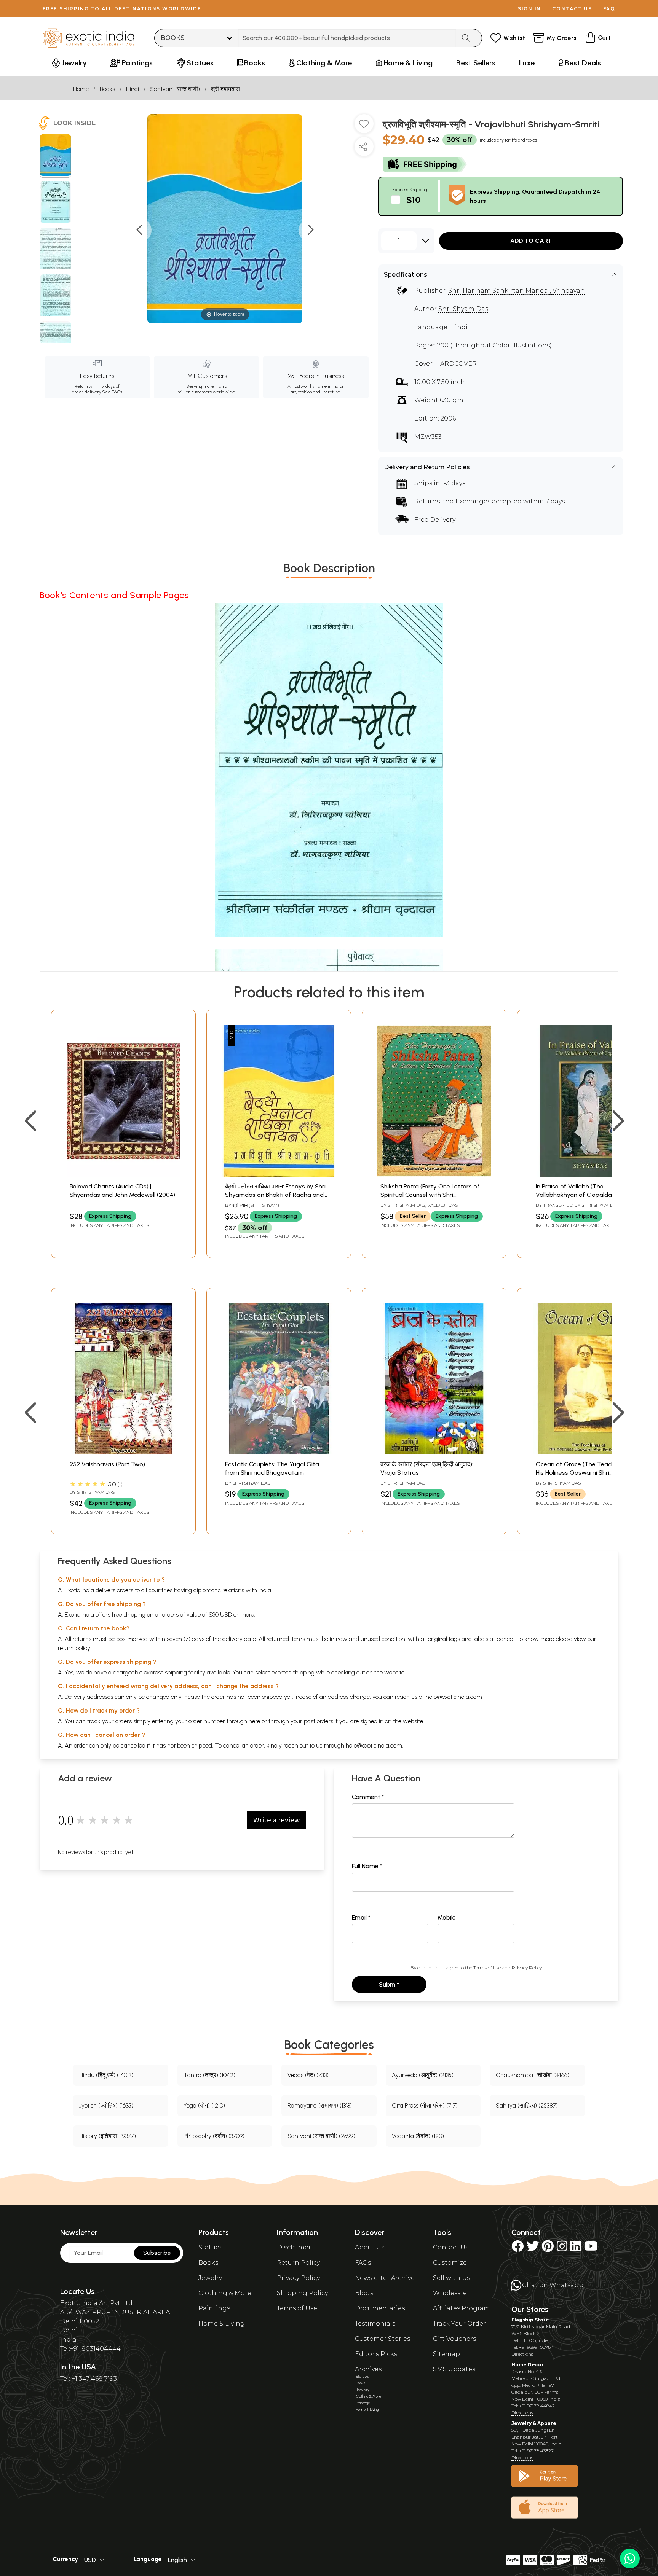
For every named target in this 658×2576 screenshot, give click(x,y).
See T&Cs (112, 392)
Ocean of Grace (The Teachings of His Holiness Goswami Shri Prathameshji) (585, 1473)
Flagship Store (530, 2320)
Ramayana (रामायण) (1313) (320, 2105)
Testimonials (375, 2323)
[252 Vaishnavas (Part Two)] (123, 1452)
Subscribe (157, 2253)
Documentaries (380, 2308)
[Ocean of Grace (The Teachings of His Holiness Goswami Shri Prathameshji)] (589, 1452)
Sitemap (446, 2354)
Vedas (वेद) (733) (308, 2075)
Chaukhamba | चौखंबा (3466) (533, 2075)
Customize (450, 2263)
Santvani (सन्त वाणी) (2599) (321, 2136)
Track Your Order (459, 2323)
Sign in (529, 9)
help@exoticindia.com (454, 1697)
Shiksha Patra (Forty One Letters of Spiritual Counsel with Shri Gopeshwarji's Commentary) (430, 1195)
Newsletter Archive (385, 2278)
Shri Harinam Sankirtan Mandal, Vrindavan (517, 291)
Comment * (368, 1797)
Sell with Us (451, 2278)
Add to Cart (531, 241)
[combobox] (347, 38)
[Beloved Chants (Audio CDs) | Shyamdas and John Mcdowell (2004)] (123, 1175)
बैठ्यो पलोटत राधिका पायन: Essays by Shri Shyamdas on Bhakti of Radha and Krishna (275, 1195)
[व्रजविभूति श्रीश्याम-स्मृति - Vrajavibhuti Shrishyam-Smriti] (55, 156)
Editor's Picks (376, 2354)
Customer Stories (383, 2339)
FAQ (609, 9)
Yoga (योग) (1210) (204, 2105)
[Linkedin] (576, 2249)
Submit (389, 1984)
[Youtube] (591, 2249)
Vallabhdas (442, 1205)
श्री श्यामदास (225, 89)
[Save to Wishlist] (364, 127)
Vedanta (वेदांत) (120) (418, 2136)
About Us (370, 2247)
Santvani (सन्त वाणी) (175, 89)
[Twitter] (533, 2249)
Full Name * (367, 1866)
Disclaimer (294, 2247)
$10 (414, 200)
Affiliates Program (462, 2308)
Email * (361, 1917)
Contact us (572, 9)
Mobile (447, 1917)
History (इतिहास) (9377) (108, 2136)
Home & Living (222, 2323)
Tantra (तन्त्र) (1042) (209, 2075)
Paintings (214, 2308)
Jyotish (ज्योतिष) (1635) (106, 2105)
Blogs (364, 2293)
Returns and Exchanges (452, 501)
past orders (319, 1721)
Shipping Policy (302, 2293)
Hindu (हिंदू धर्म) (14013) (106, 2075)
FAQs (363, 2263)
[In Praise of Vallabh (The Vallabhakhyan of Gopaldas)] (589, 1175)
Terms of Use (487, 1968)
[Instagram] (562, 2249)
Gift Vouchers (454, 2339)
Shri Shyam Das (463, 309)
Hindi (133, 89)
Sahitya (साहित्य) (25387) (527, 2105)
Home (81, 89)
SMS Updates (454, 2369)
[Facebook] (517, 2249)
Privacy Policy (527, 1968)
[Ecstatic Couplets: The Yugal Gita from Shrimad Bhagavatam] (279, 1452)
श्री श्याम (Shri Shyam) (256, 1205)
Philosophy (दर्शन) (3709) (214, 2136)
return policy (74, 1648)
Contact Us (451, 2247)
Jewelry (210, 2278)
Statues (210, 2247)
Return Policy (298, 2263)
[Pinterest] (548, 2249)
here (254, 1721)
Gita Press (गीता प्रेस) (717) (425, 2105)
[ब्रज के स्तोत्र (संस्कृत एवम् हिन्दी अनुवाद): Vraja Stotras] (434, 1452)
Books (107, 89)
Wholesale (450, 2293)
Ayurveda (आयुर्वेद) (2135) (423, 2075)
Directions (522, 2354)
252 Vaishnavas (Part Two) (107, 1464)
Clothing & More (225, 2293)
